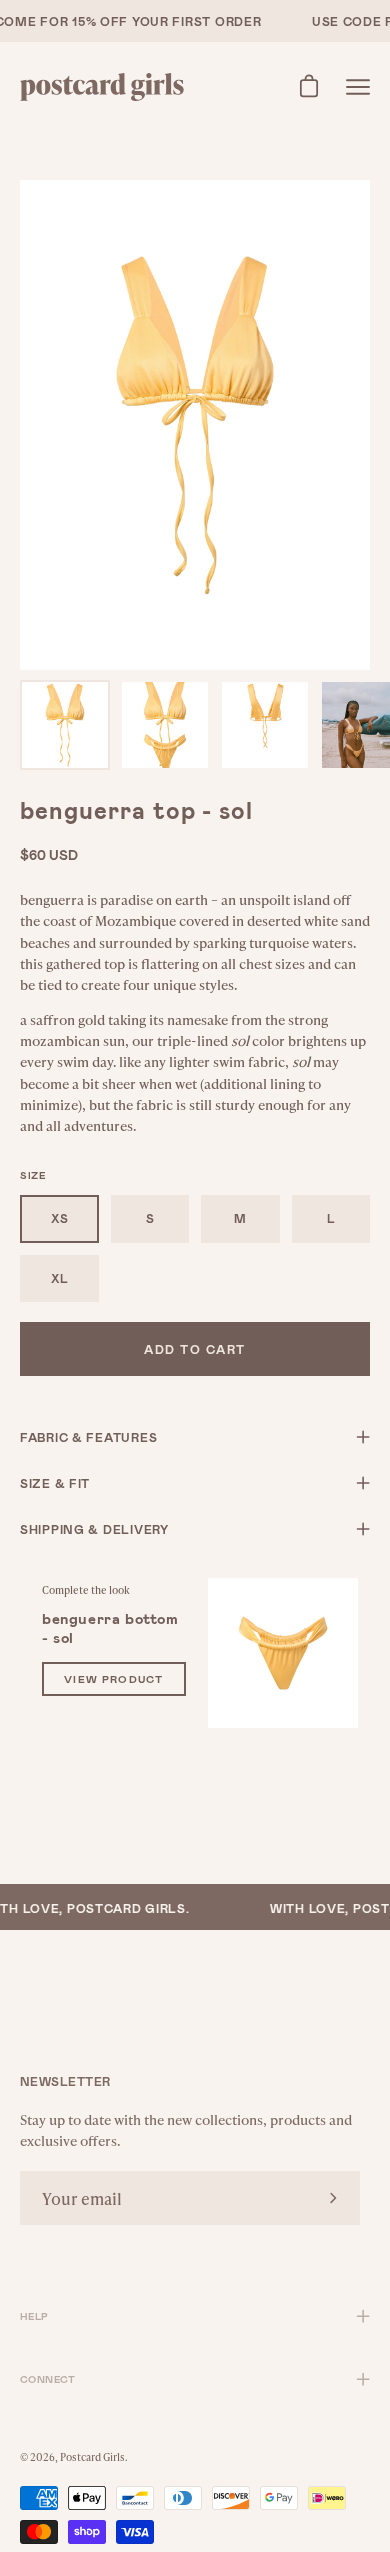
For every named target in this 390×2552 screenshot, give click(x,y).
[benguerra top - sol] (65, 725)
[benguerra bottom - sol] (283, 1653)
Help (34, 2316)
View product (114, 1678)
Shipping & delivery (94, 1529)
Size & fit (55, 1483)
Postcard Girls (92, 2457)
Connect (48, 2379)
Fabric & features (88, 1437)
